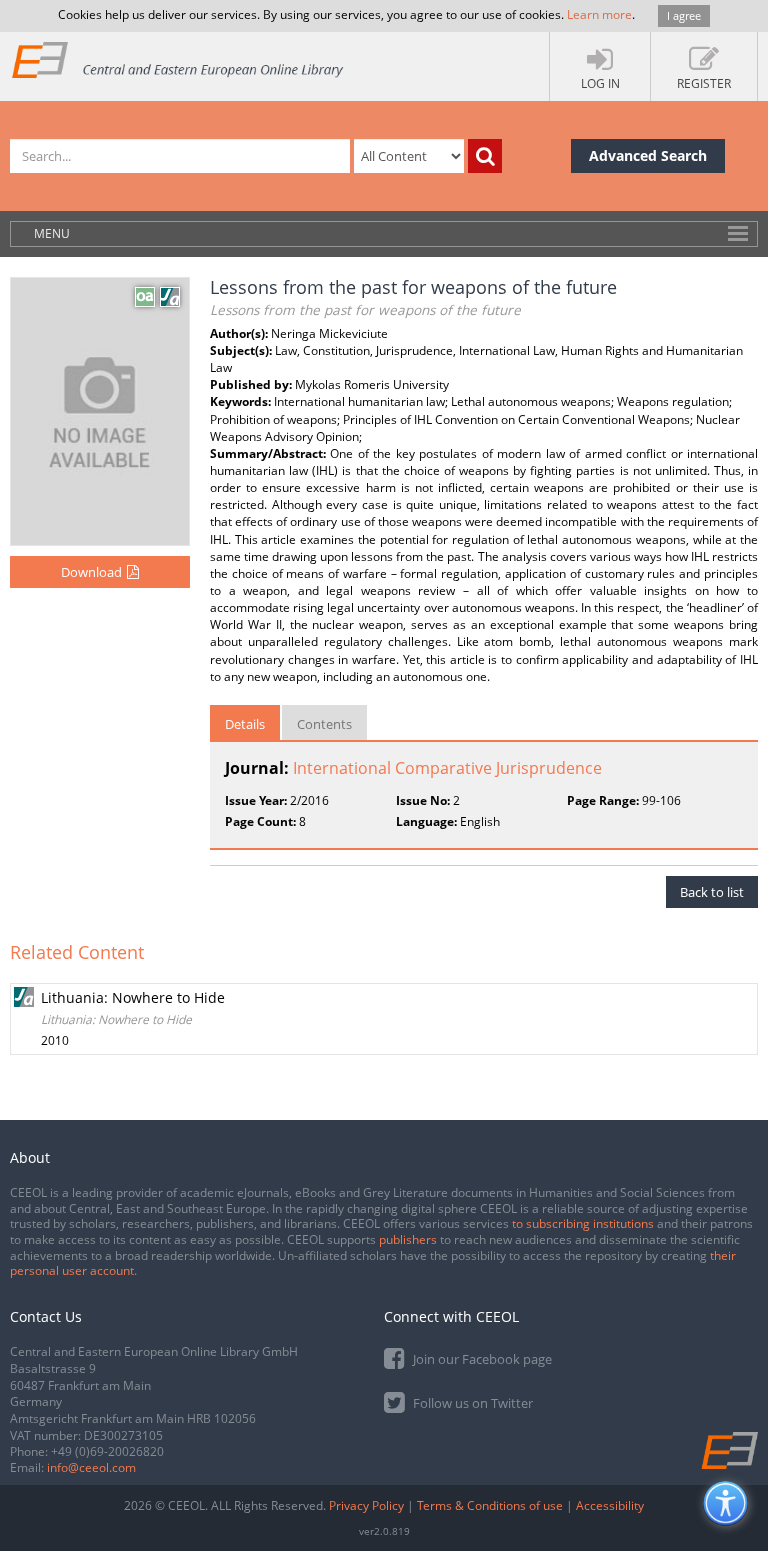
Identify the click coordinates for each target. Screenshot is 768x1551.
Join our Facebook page (481, 1359)
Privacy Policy (366, 1505)
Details (245, 724)
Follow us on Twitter (471, 1403)
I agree (684, 15)
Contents (324, 724)
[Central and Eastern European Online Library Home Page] (178, 59)
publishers (408, 1239)
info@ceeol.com (91, 1467)
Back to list (712, 892)
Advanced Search (648, 155)
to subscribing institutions (583, 1223)
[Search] (485, 156)
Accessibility (610, 1505)
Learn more (599, 14)
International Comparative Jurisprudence (447, 768)
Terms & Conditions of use (490, 1505)
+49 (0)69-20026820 (107, 1451)
